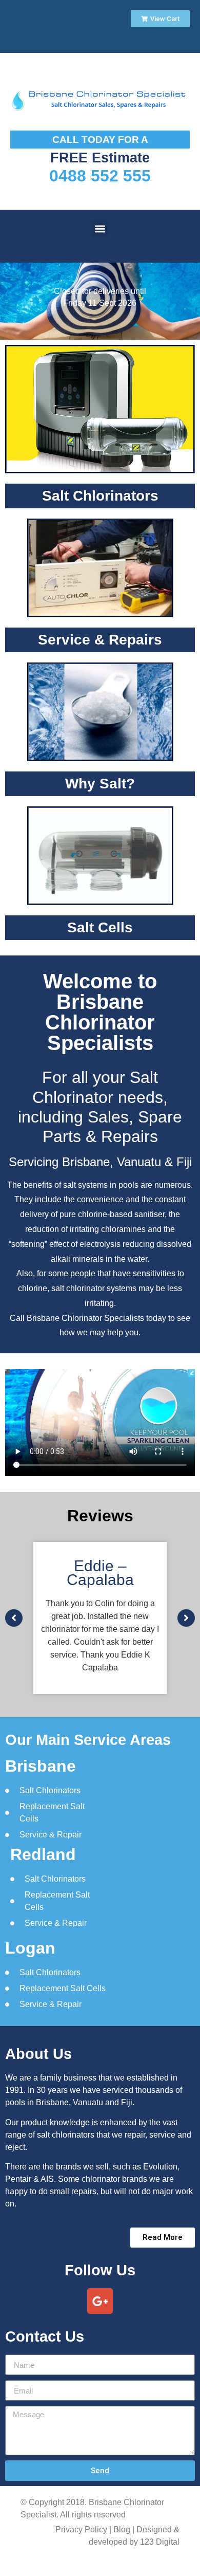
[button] (100, 228)
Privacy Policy (81, 2529)
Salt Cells (100, 927)
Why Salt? (100, 784)
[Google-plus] (100, 2301)
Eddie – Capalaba (100, 1573)
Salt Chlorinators (100, 496)
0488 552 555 (100, 176)
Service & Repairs (100, 640)
